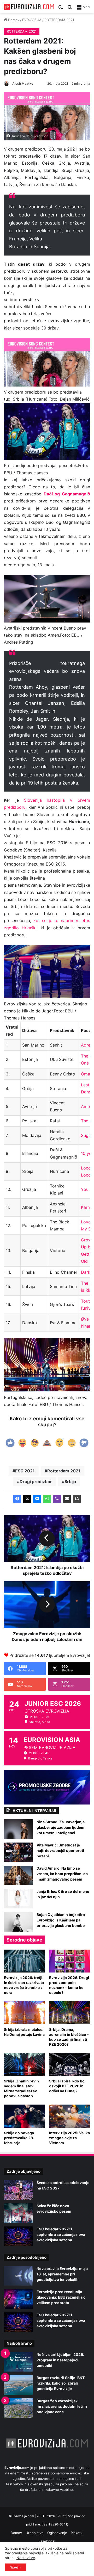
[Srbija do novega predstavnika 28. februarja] (24, 2116)
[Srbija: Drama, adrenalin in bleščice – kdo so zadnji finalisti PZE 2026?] (70, 2013)
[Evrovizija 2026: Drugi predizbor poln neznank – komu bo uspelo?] (70, 1961)
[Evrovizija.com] (29, 7)
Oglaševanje (57, 2533)
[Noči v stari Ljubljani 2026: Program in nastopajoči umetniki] (18, 2362)
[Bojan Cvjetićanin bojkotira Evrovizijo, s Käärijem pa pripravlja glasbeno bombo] (18, 1922)
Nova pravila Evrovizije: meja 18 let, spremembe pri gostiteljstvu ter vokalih (62, 2274)
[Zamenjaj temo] (61, 9)
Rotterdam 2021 (64, 1471)
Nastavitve (26, 2558)
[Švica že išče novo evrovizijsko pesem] (18, 2213)
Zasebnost (47, 2541)
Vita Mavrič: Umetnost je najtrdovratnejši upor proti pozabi (60, 1850)
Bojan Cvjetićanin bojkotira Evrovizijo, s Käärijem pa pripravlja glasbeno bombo (61, 1920)
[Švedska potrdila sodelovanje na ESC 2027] (18, 2190)
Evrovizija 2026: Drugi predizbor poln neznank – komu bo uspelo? (69, 1985)
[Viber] (57, 1499)
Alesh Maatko (23, 83)
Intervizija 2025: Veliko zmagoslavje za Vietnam (70, 2138)
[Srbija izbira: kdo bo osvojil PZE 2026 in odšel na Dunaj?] (70, 2065)
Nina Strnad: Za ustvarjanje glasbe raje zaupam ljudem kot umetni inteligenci (61, 1827)
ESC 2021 (25, 1471)
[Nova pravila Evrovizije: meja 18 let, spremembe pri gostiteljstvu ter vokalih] (18, 2276)
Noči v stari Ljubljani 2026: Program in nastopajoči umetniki (60, 2360)
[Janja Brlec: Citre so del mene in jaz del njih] (18, 1899)
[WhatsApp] (47, 1499)
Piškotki (77, 2533)
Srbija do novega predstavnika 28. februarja (19, 2138)
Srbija (70, 1482)
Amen (87, 1106)
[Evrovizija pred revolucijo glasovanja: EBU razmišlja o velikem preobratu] (18, 2299)
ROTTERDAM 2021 (59, 20)
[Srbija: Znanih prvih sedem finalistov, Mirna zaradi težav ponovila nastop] (24, 2065)
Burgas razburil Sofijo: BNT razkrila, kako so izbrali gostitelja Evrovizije (61, 2383)
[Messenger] (37, 1499)
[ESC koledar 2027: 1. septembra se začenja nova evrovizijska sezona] (18, 2236)
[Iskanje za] (70, 9)
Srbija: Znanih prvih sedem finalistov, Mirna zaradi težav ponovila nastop (21, 2088)
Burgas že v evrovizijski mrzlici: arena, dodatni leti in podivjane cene (62, 2406)
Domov (13, 20)
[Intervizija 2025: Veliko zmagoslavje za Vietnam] (70, 2116)
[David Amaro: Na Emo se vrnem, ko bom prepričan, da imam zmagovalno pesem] (18, 1875)
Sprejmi (16, 2567)
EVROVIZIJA (32, 20)
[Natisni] (77, 1499)
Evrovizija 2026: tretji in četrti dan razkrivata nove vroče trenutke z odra (24, 1985)
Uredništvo (35, 2533)
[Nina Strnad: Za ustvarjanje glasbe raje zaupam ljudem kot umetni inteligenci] (18, 1829)
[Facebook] (17, 1499)
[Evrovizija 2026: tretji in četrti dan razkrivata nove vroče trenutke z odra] (24, 1961)
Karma (87, 1207)
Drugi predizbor (36, 1482)
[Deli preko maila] (67, 1499)
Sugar (87, 1135)
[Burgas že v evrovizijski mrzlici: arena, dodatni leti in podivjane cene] (18, 2408)
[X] (27, 1499)
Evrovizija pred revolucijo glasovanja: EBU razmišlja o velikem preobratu (61, 2297)
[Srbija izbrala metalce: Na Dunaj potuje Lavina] (24, 2013)
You (85, 1189)
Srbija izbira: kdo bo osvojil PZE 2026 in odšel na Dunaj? (67, 2086)
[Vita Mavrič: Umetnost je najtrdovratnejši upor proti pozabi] (18, 1852)
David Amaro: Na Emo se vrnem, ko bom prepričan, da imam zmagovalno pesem (62, 1874)
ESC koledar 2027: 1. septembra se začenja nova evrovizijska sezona (61, 2234)
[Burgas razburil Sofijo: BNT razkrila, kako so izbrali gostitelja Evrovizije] (18, 2385)
